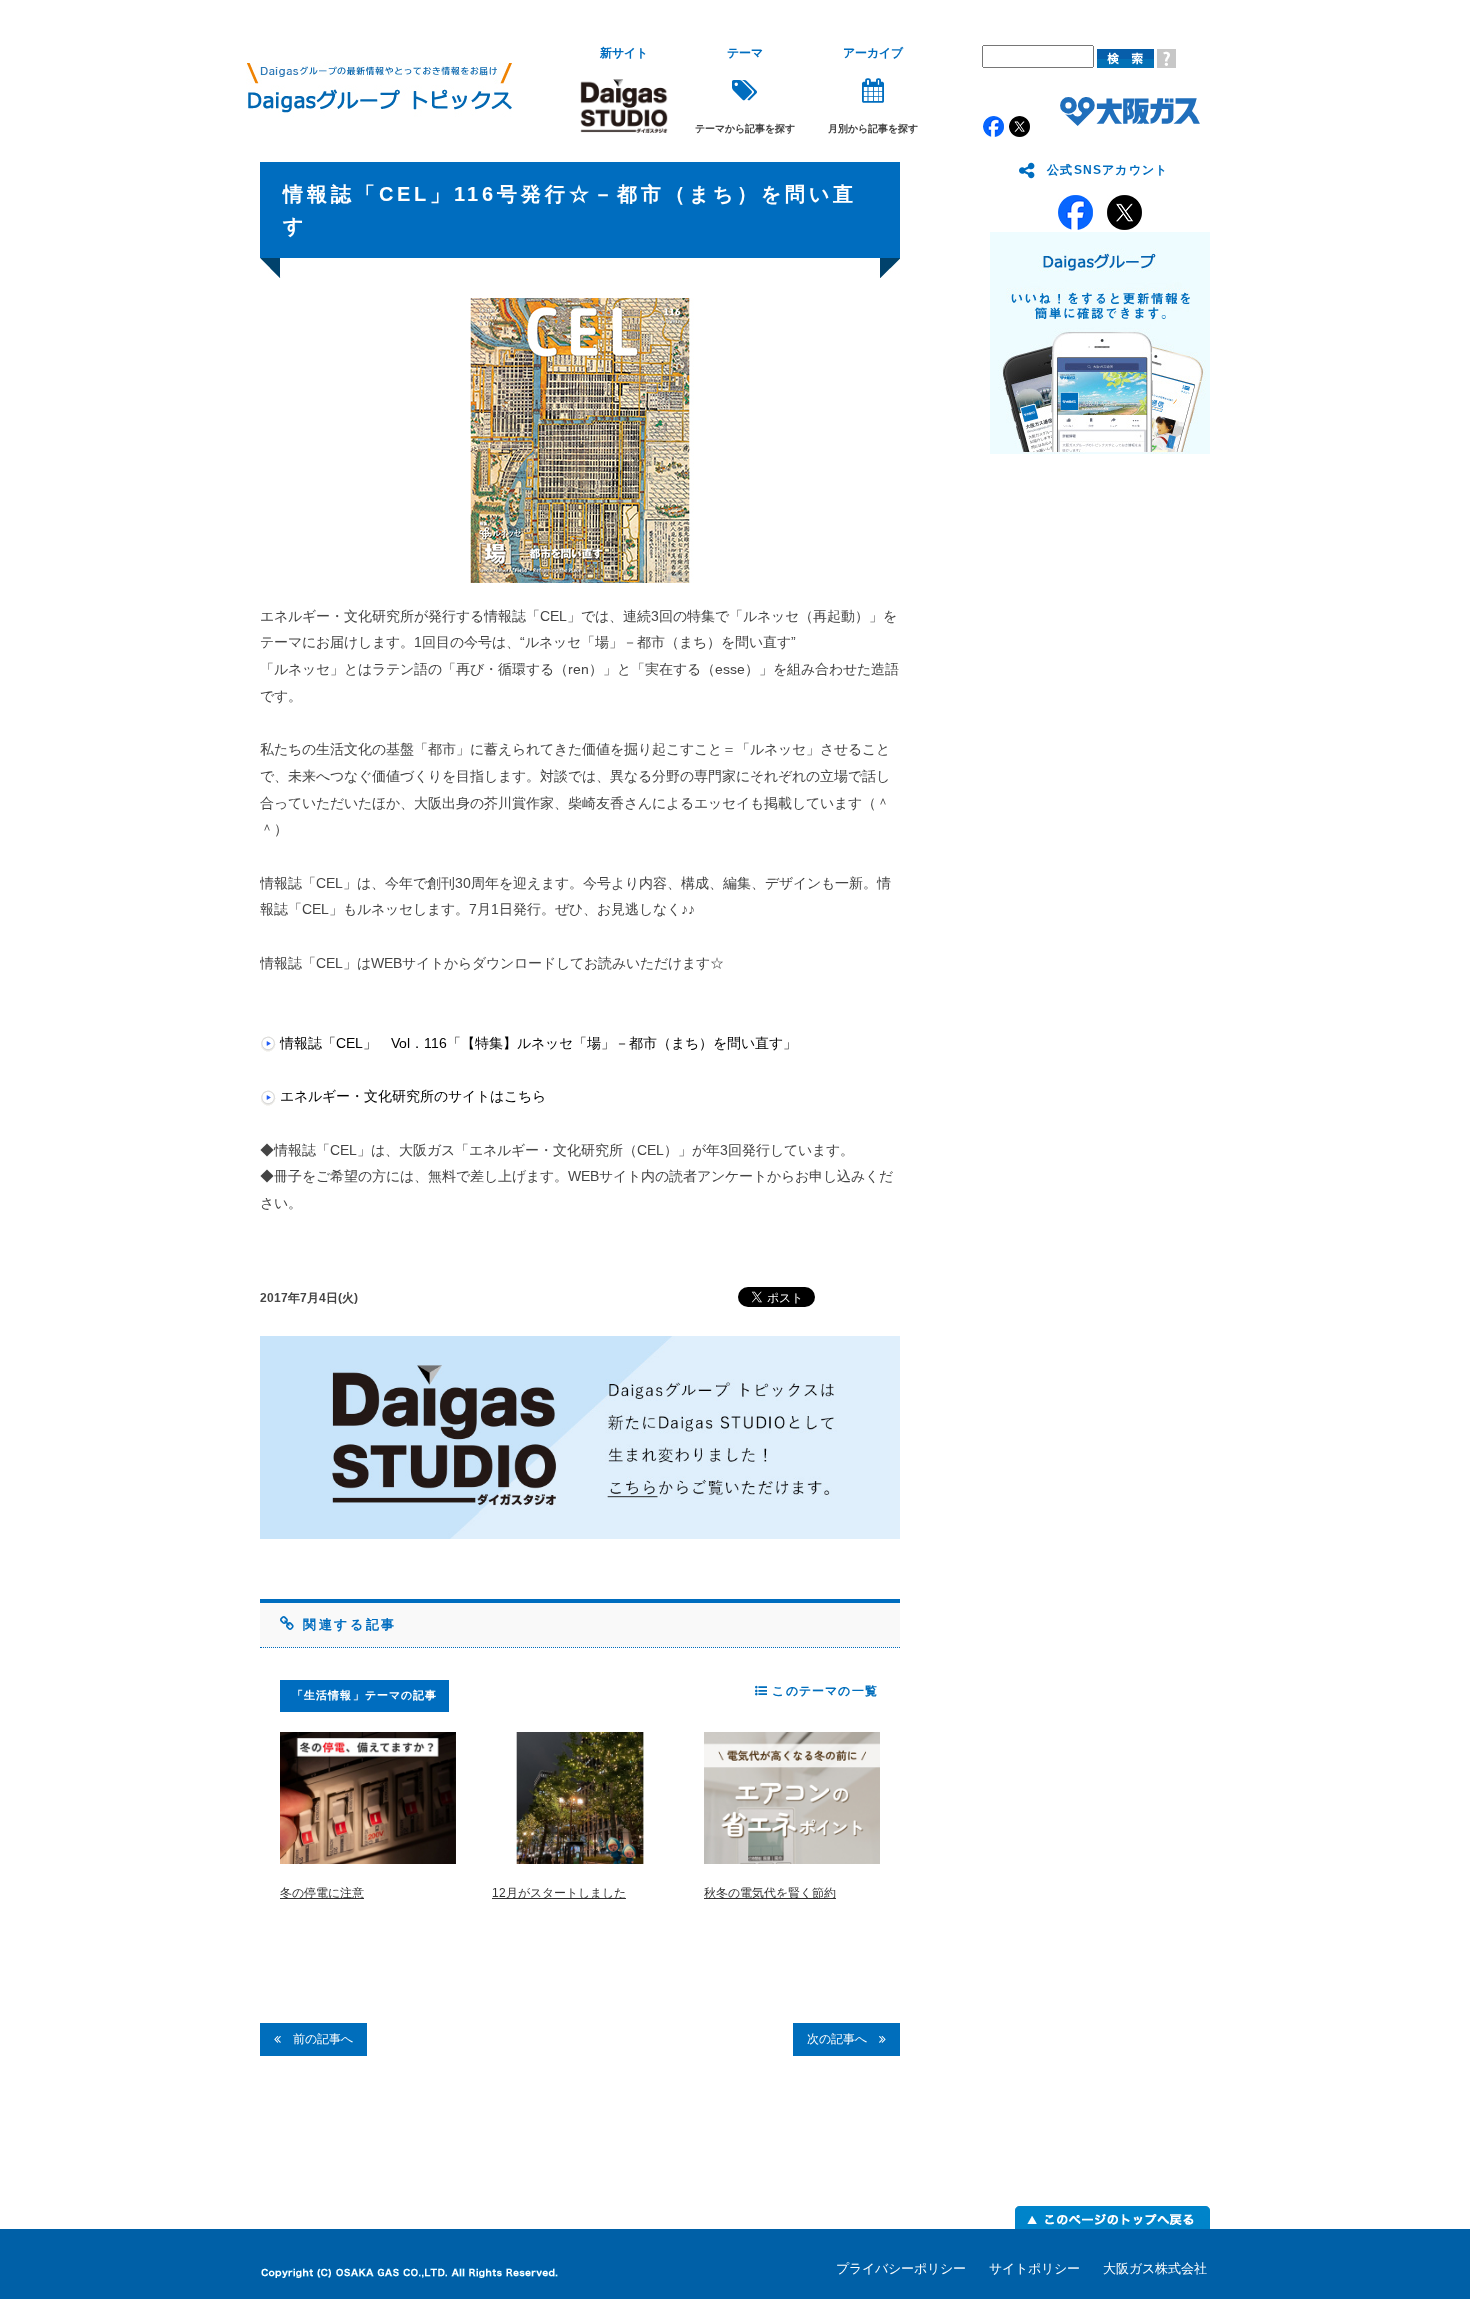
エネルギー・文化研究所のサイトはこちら (413, 1096)
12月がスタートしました (559, 1893)
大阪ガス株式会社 (1155, 2268)
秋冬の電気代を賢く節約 (770, 1893)
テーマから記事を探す (745, 90)
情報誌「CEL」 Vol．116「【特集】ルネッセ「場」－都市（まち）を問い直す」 (538, 1043)
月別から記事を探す (873, 90)
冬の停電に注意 (322, 1893)
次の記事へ (843, 2039)
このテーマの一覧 (823, 1691)
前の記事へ (317, 2039)
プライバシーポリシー (901, 2268)
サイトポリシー (1034, 2268)
